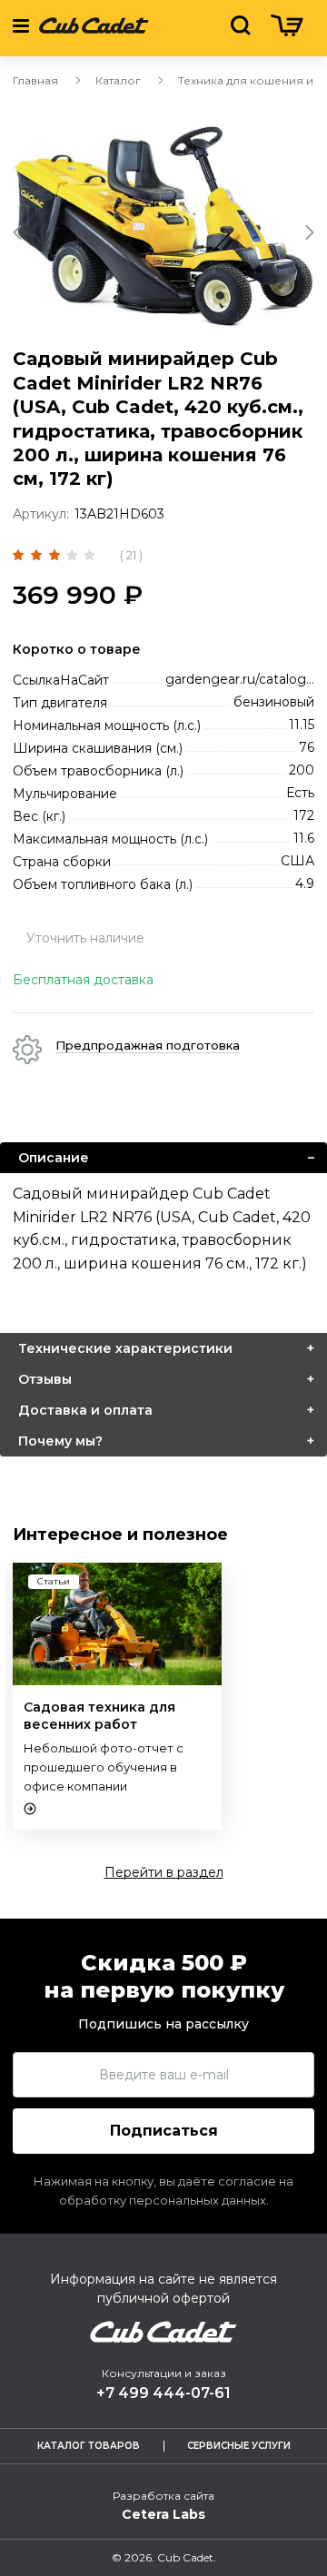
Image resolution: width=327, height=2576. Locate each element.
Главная (35, 80)
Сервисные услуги (239, 2446)
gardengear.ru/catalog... (240, 679)
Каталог (118, 80)
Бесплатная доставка (83, 980)
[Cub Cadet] (94, 28)
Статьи (54, 1581)
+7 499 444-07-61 (163, 2393)
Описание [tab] (54, 1158)
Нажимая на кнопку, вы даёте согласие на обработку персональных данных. (163, 2191)
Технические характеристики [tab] (125, 1348)
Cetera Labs (163, 2514)
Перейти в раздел (164, 1872)
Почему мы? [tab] (60, 1441)
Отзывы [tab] (45, 1379)
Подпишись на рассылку (163, 2024)
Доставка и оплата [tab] (85, 1410)
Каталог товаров (89, 2446)
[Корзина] (287, 32)
